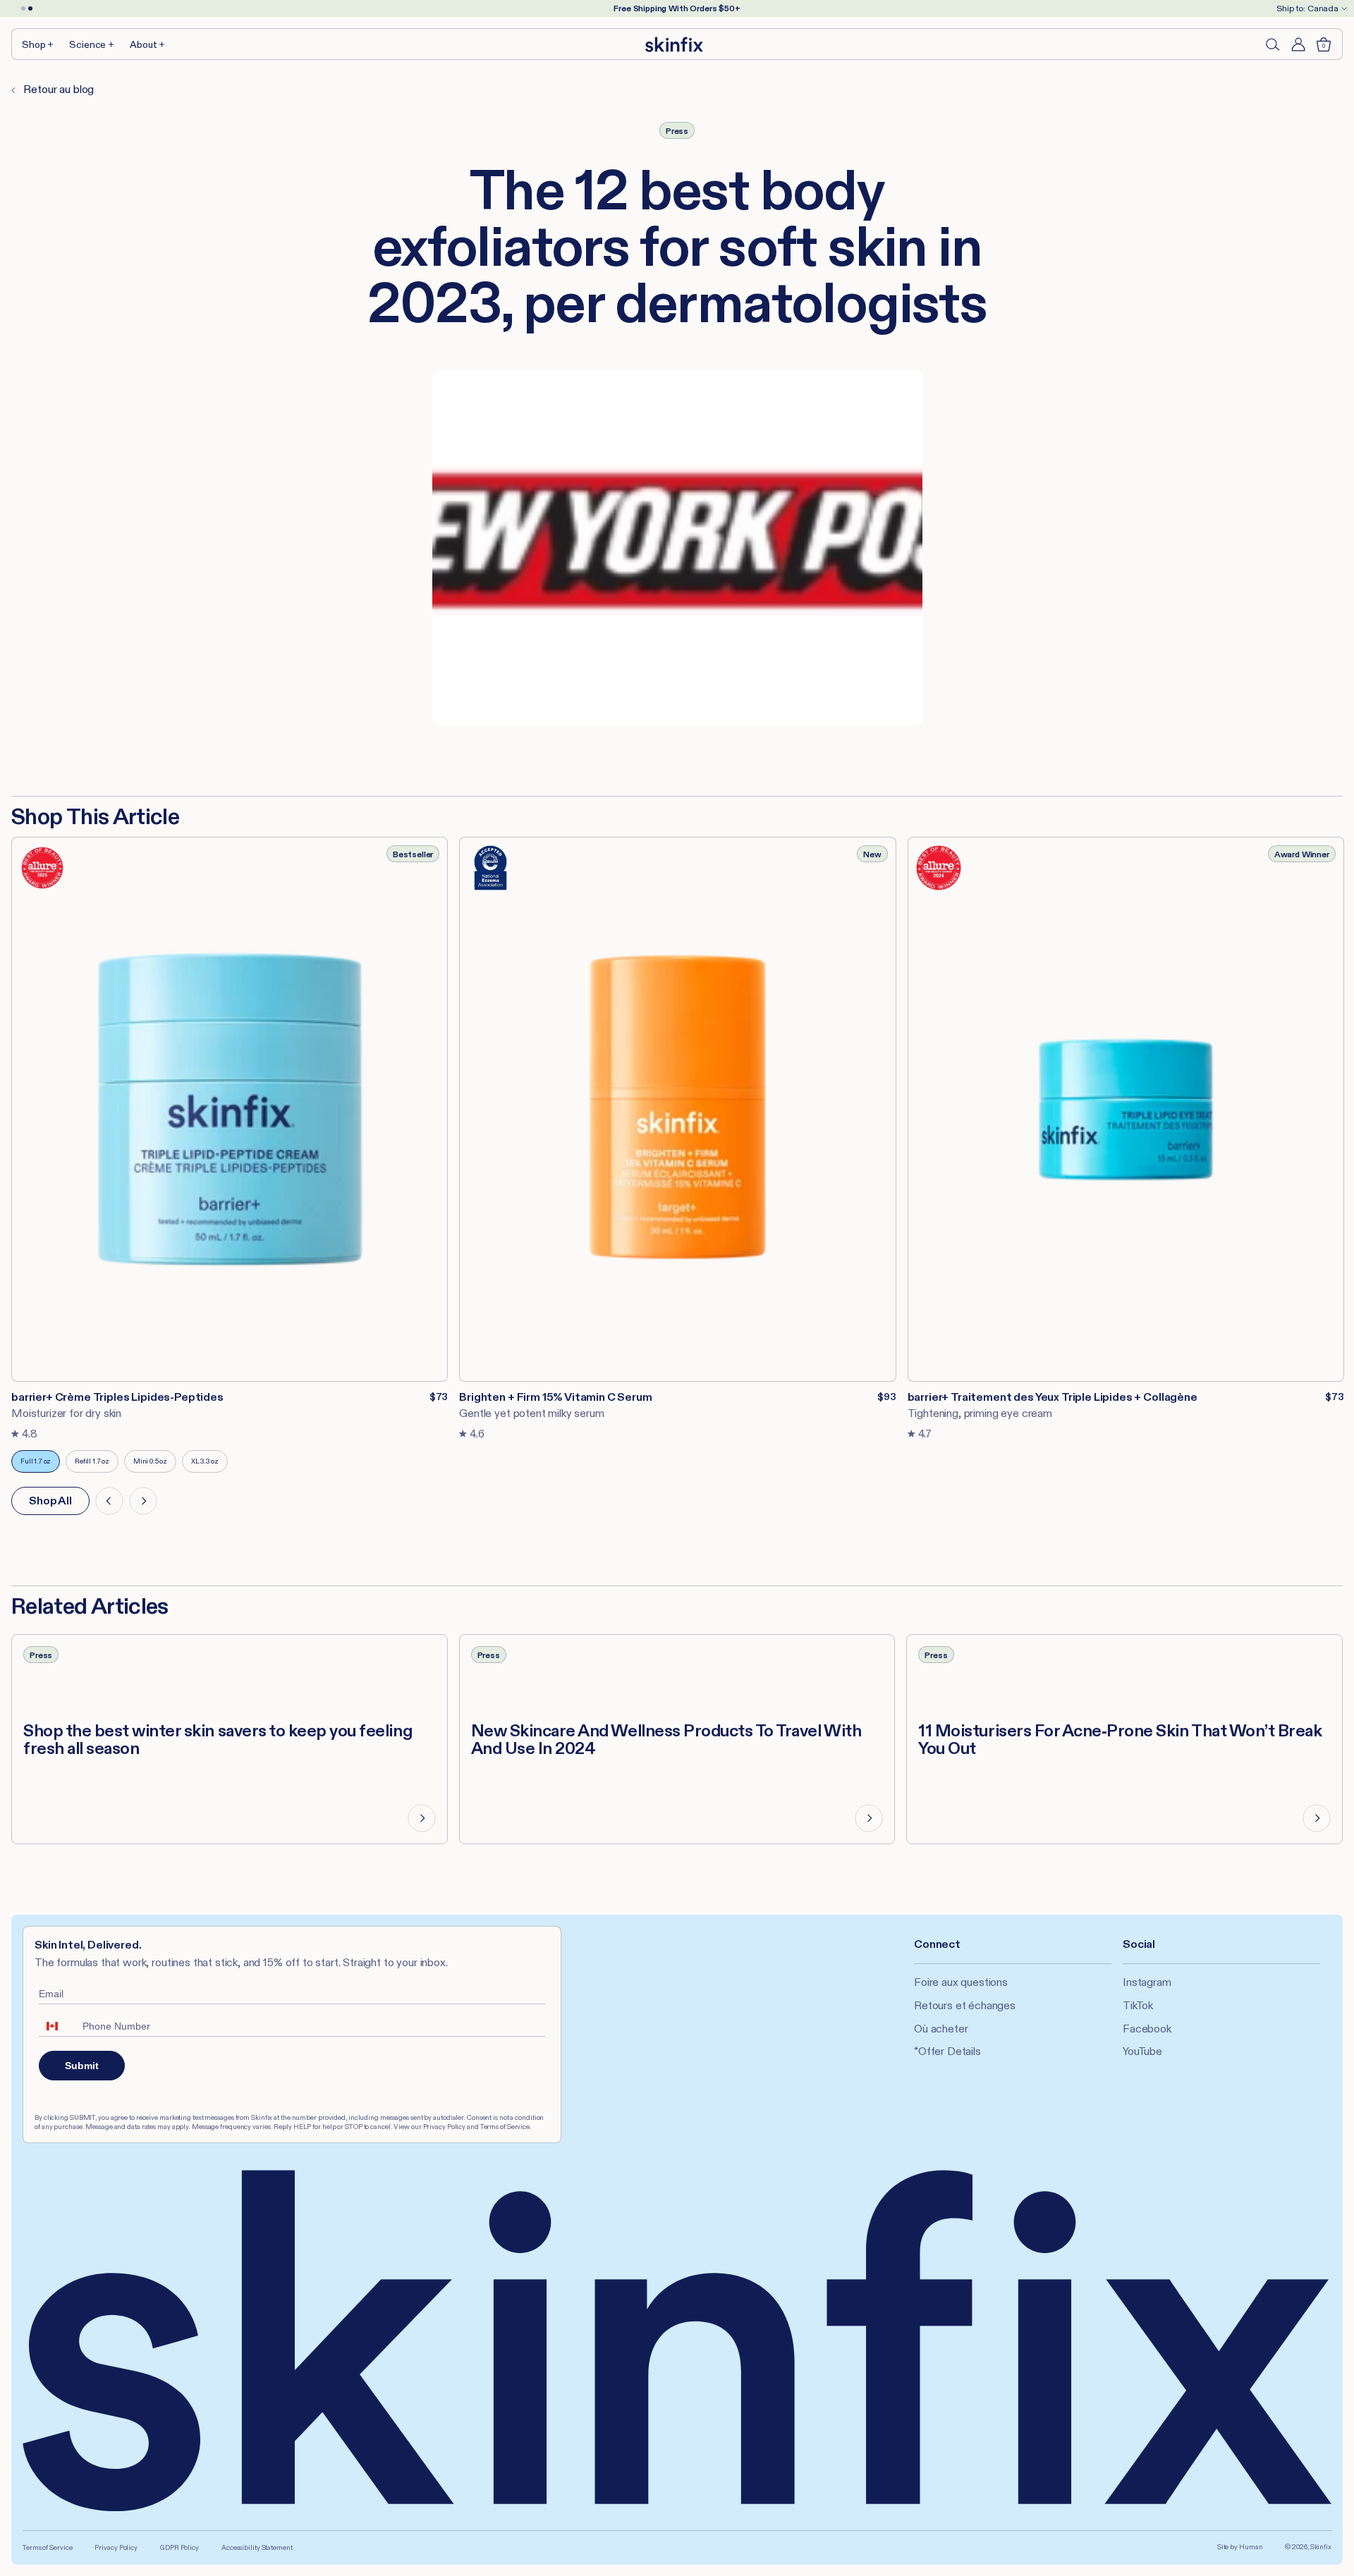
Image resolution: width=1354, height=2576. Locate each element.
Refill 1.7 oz (97, 1465)
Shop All (50, 1501)
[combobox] (57, 2026)
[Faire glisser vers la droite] (143, 1501)
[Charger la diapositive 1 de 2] (23, 8)
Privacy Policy (116, 2547)
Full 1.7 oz (40, 1465)
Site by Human (1240, 2547)
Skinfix (1321, 2547)
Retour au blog (57, 89)
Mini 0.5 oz (155, 1465)
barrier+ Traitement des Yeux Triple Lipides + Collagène (1053, 1397)
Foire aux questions (961, 1982)
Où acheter (941, 2029)
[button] (38, 44)
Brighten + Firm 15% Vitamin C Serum (555, 1397)
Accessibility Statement (257, 2547)
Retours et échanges (965, 2005)
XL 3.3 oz (209, 1465)
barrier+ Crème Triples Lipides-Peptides (117, 1397)
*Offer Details (947, 2051)
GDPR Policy (179, 2547)
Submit (82, 2066)
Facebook (1147, 2029)
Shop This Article (95, 816)
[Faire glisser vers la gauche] (109, 1501)
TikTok (1138, 2005)
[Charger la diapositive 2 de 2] (30, 8)
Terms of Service (47, 2547)
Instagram (1147, 1982)
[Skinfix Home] (674, 44)
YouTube (1142, 2051)
